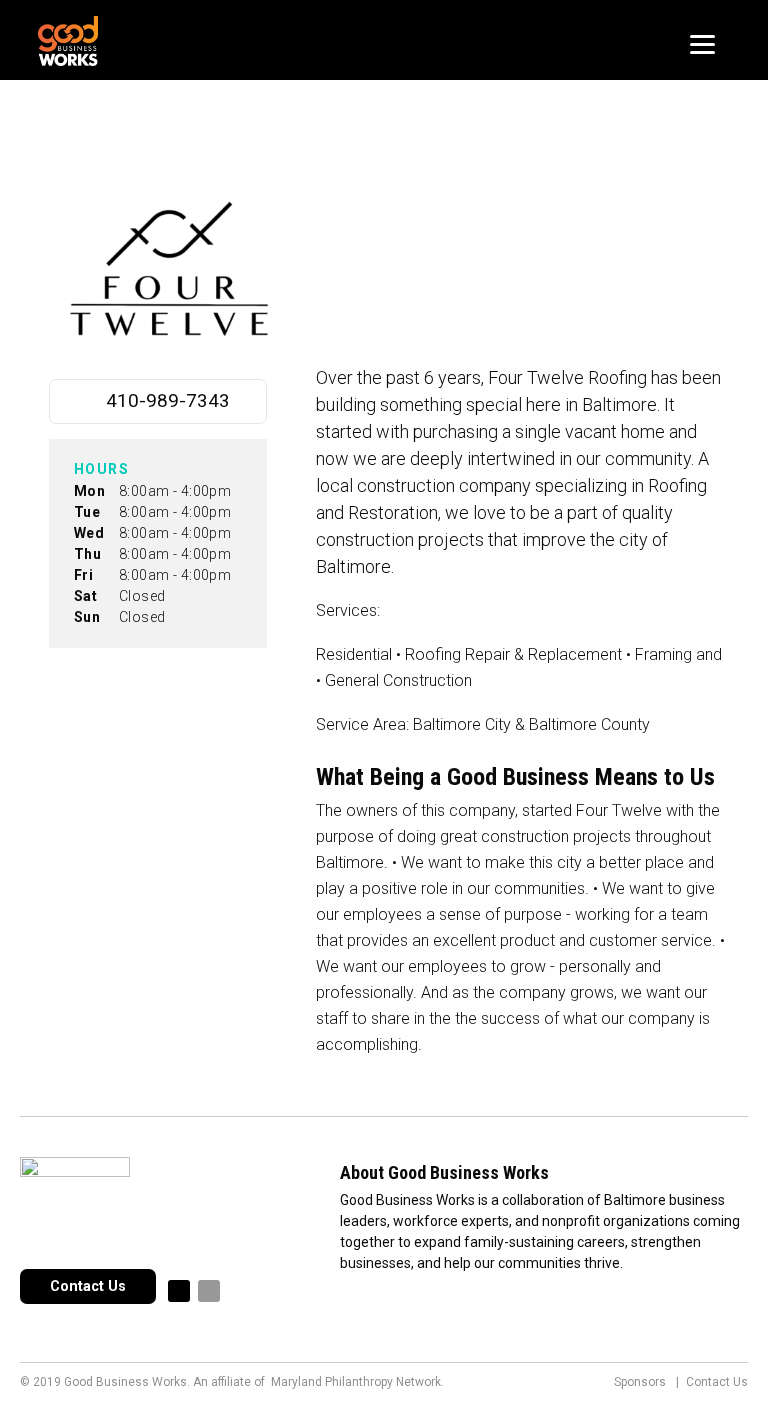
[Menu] (702, 42)
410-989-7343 (168, 400)
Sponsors (640, 1382)
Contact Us (88, 1286)
